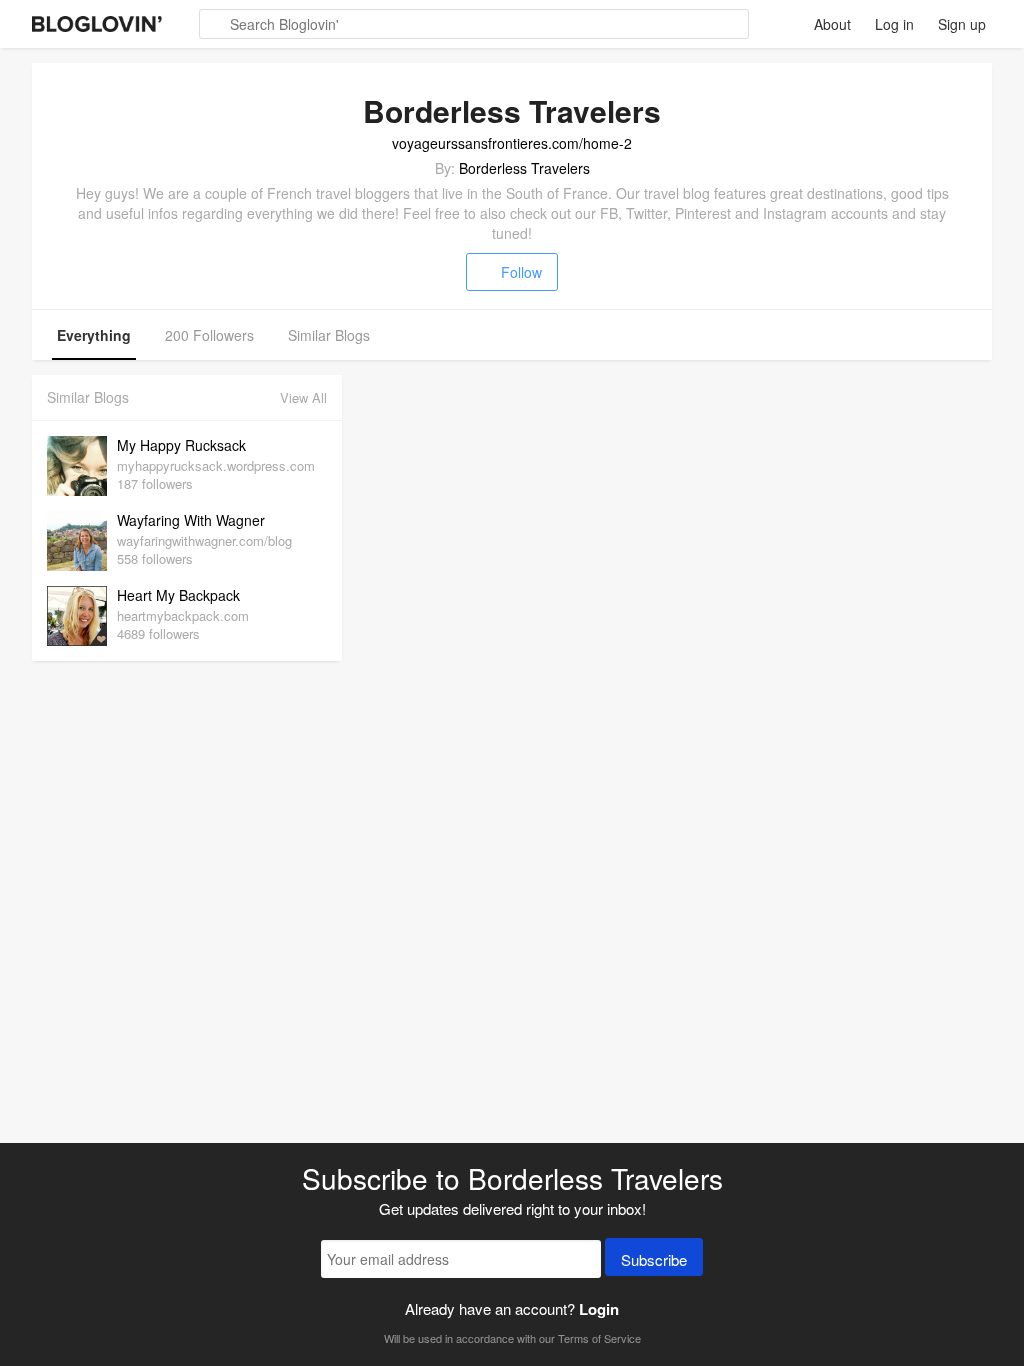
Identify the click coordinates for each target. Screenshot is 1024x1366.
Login (599, 1309)
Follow (521, 272)
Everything (94, 335)
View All (303, 397)
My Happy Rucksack (181, 445)
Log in (894, 24)
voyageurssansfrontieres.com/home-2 (512, 143)
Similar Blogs (329, 335)
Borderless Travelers (524, 168)
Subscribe (654, 1259)
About (832, 24)
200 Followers (209, 335)
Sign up (962, 24)
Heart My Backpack (178, 595)
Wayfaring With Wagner (191, 520)
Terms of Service (599, 1338)
